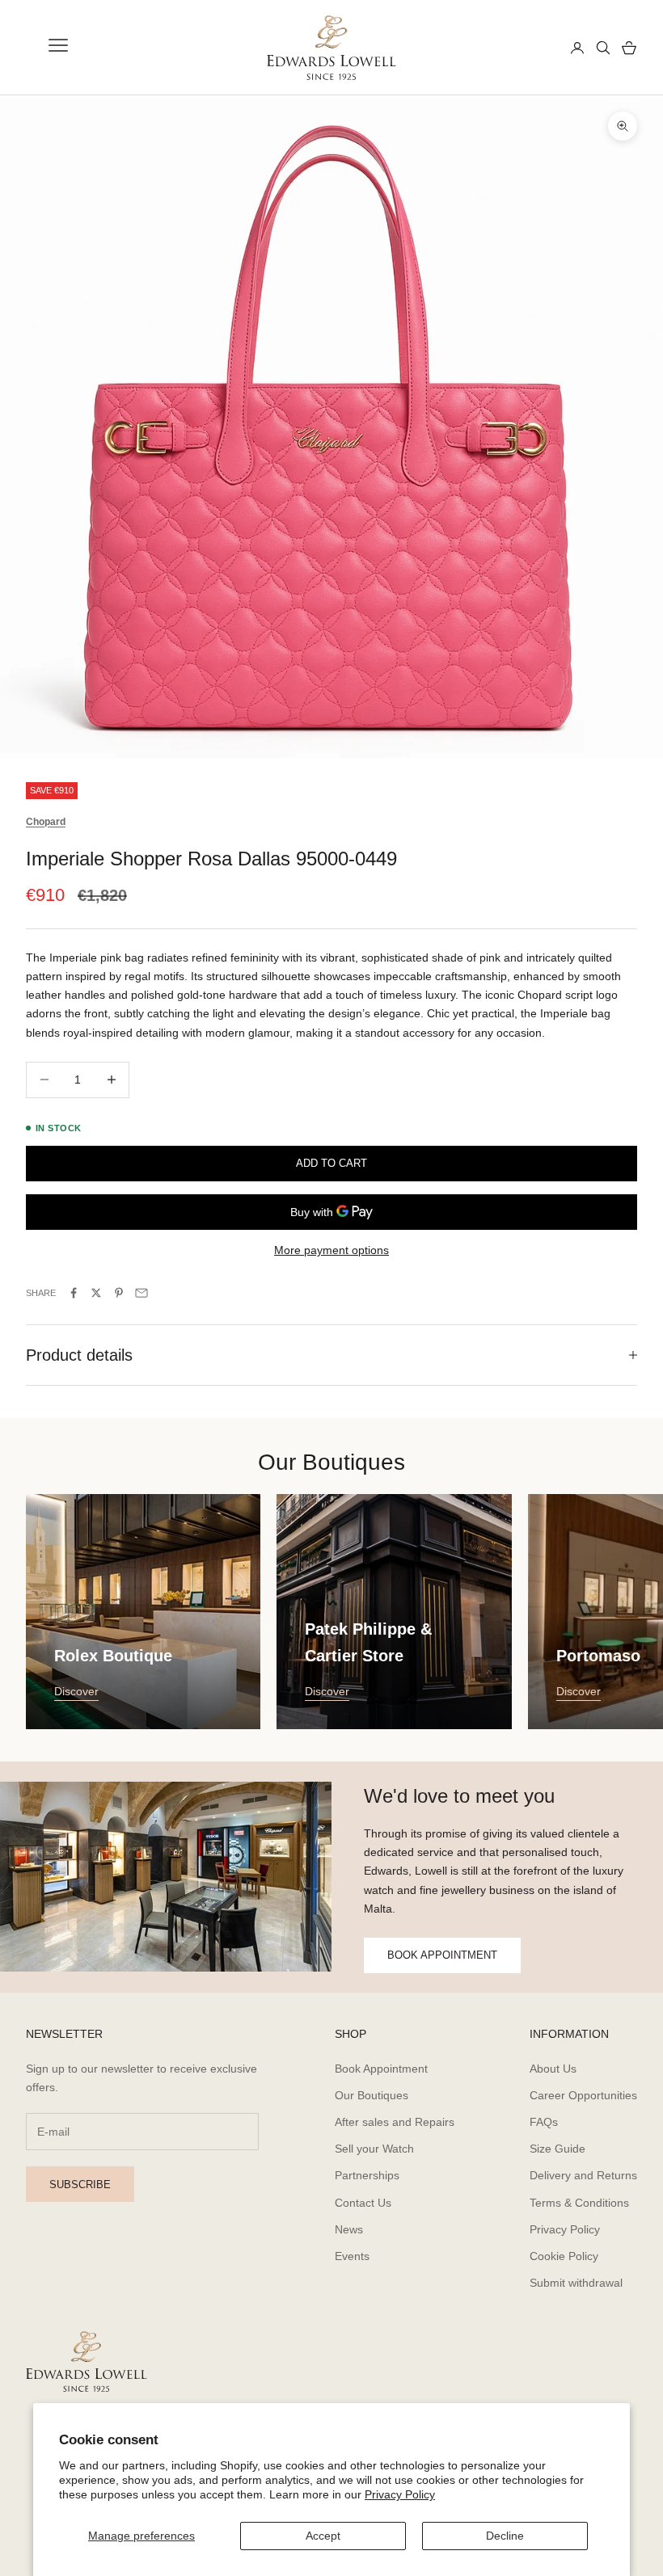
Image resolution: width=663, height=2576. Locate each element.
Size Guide (557, 2149)
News (349, 2229)
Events (352, 2256)
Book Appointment (381, 2069)
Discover (76, 1691)
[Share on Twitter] (96, 1293)
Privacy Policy (400, 2494)
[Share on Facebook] (74, 1293)
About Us (553, 2069)
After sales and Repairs (395, 2122)
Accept (323, 2536)
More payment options (331, 1250)
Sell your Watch (374, 2149)
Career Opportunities (583, 2095)
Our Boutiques (372, 2095)
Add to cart (331, 1163)
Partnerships (367, 2175)
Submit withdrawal (576, 2283)
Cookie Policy (564, 2256)
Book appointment (442, 1955)
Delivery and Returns (583, 2175)
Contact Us (363, 2203)
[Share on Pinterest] (119, 1293)
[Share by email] (141, 1293)
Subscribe (80, 2185)
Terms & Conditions (579, 2203)
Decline (505, 2536)
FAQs (544, 2122)
